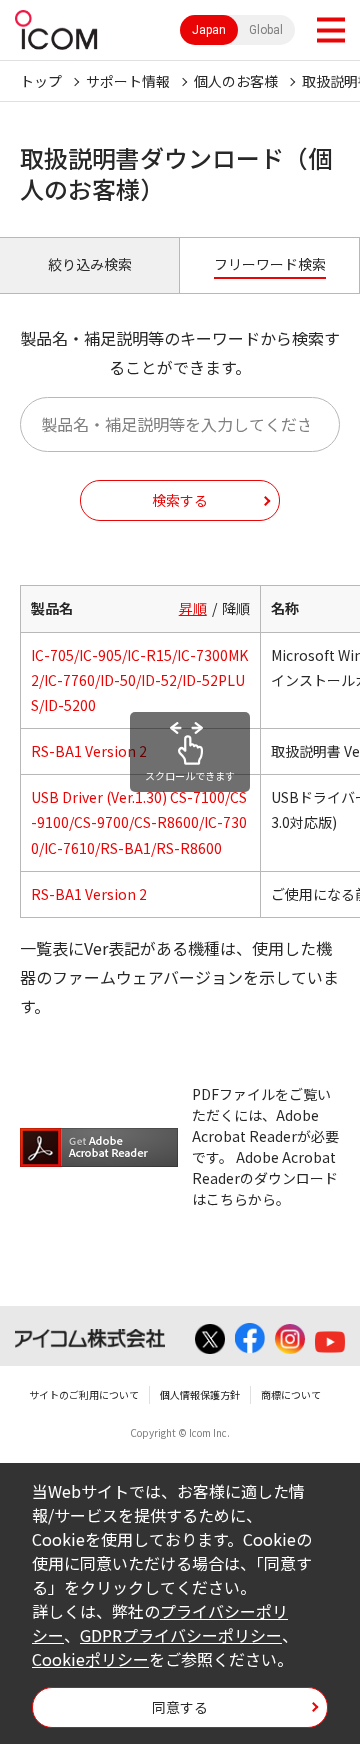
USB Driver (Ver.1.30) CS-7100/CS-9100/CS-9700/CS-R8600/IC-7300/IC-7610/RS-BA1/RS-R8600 (139, 822)
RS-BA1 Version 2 (89, 751)
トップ (41, 81)
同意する (180, 1707)
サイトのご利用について (84, 1394)
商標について (291, 1394)
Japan (209, 30)
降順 (236, 608)
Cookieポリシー (90, 1659)
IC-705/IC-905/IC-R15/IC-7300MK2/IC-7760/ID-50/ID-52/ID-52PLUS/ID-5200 (139, 680)
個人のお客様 (236, 81)
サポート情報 (128, 81)
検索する (180, 500)
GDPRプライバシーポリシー (181, 1635)
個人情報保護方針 (200, 1394)
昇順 (193, 608)
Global (266, 30)
